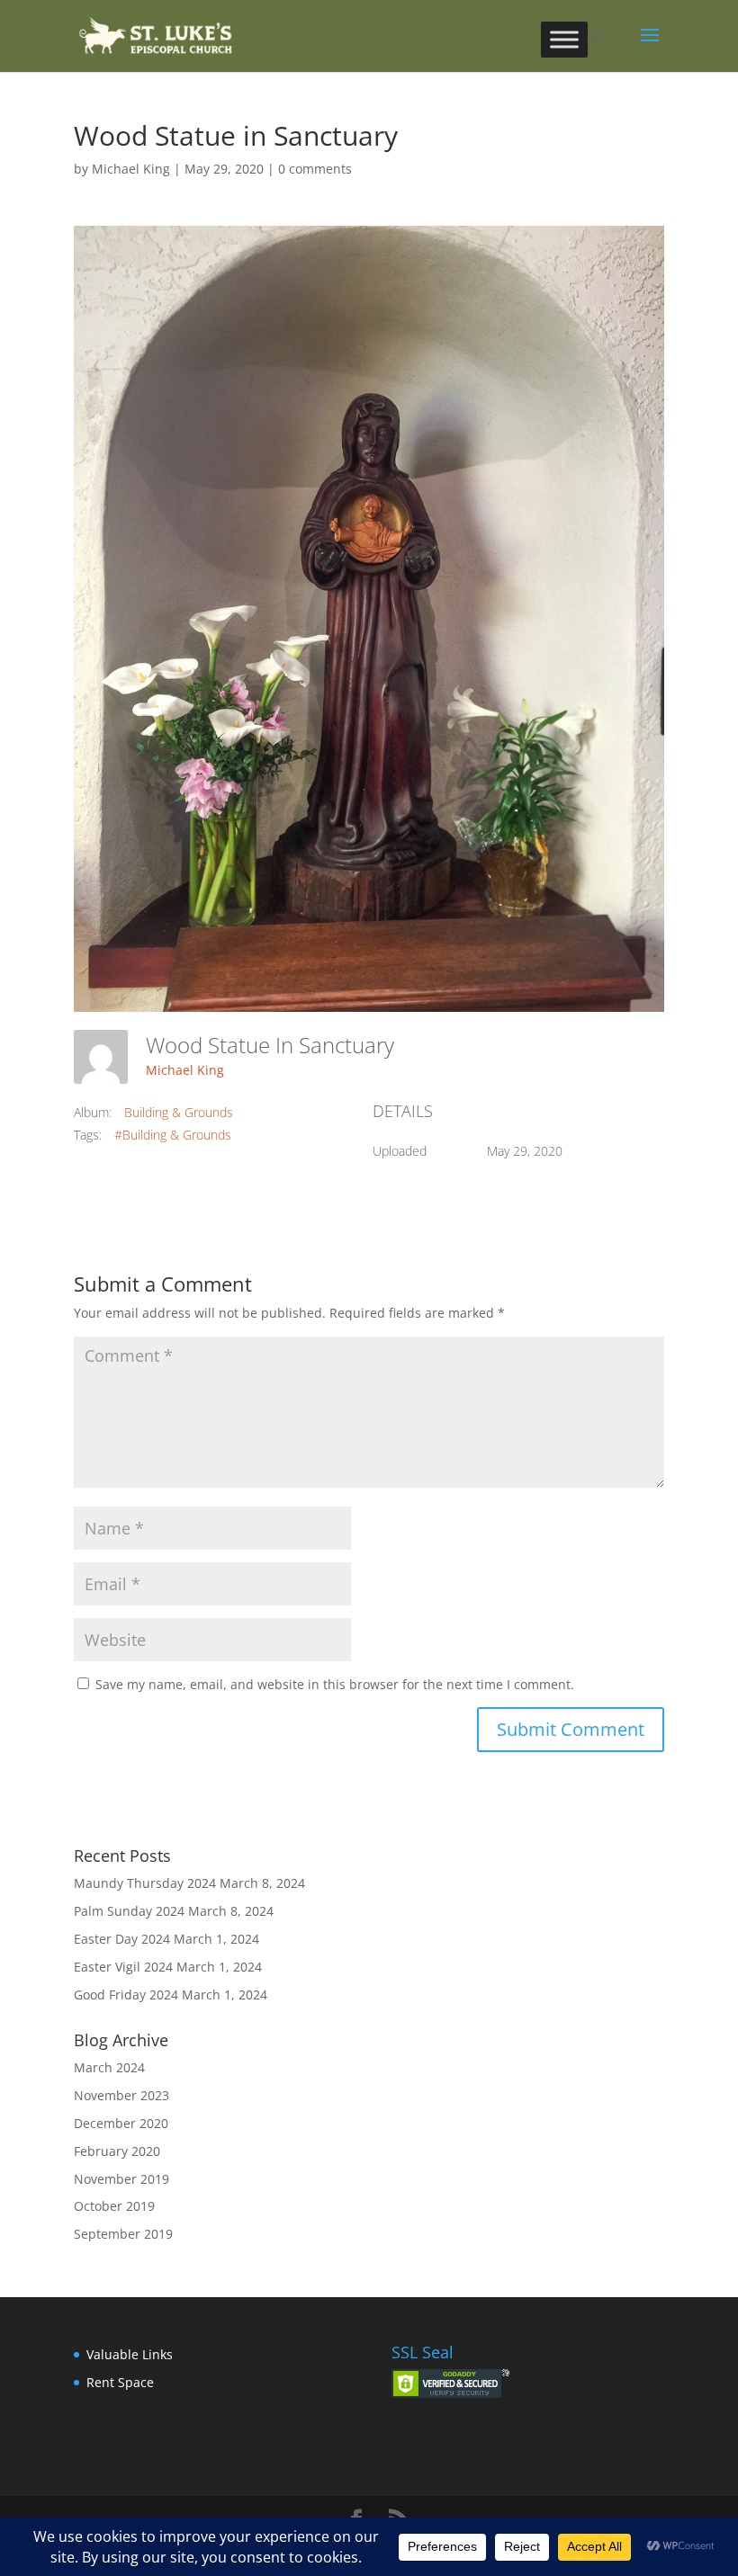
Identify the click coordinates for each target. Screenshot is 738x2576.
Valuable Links (130, 2354)
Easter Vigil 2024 (123, 1967)
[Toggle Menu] (564, 39)
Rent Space (120, 2382)
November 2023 (121, 2095)
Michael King (131, 169)
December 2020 (121, 2123)
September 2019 (123, 2234)
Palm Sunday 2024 (129, 1911)
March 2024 (109, 2067)
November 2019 (121, 2179)
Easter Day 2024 (122, 1939)
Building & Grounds (179, 1112)
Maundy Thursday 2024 (145, 1883)
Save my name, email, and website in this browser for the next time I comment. (335, 1684)
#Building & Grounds (173, 1135)
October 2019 (114, 2206)
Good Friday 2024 (126, 1995)
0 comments (315, 169)
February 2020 (117, 2151)
